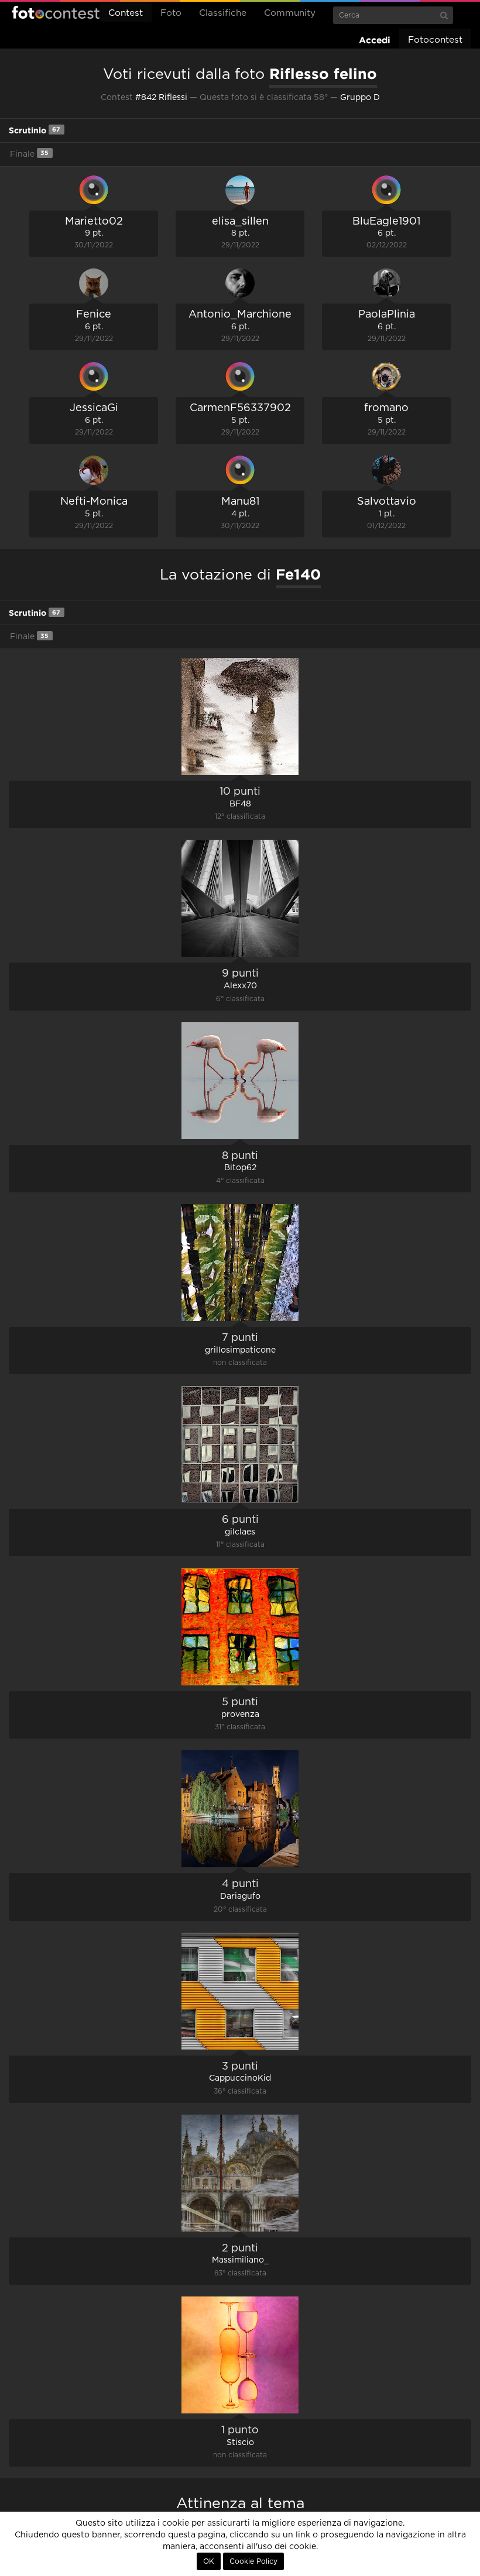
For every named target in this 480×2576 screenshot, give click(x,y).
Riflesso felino (323, 74)
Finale (29, 154)
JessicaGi (94, 408)
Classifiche (223, 13)
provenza (240, 1715)
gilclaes (240, 1532)
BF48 (240, 804)
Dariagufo (240, 1896)
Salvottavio (387, 502)
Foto (171, 13)
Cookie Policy (253, 2561)
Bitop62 (240, 1168)
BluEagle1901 (386, 222)
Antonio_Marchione (240, 315)
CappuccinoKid (240, 2078)
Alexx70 (240, 986)
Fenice (94, 315)
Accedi (375, 40)
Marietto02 (94, 222)
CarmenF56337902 (240, 408)
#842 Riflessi (161, 98)
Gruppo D (360, 98)
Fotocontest (56, 12)
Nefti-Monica (94, 502)
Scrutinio (35, 130)
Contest (126, 13)
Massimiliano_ (240, 2260)
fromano (386, 408)
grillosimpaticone (240, 1350)
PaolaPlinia (387, 315)
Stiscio (240, 2443)
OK (209, 2561)
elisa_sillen (240, 222)
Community (290, 13)
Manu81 (240, 502)
